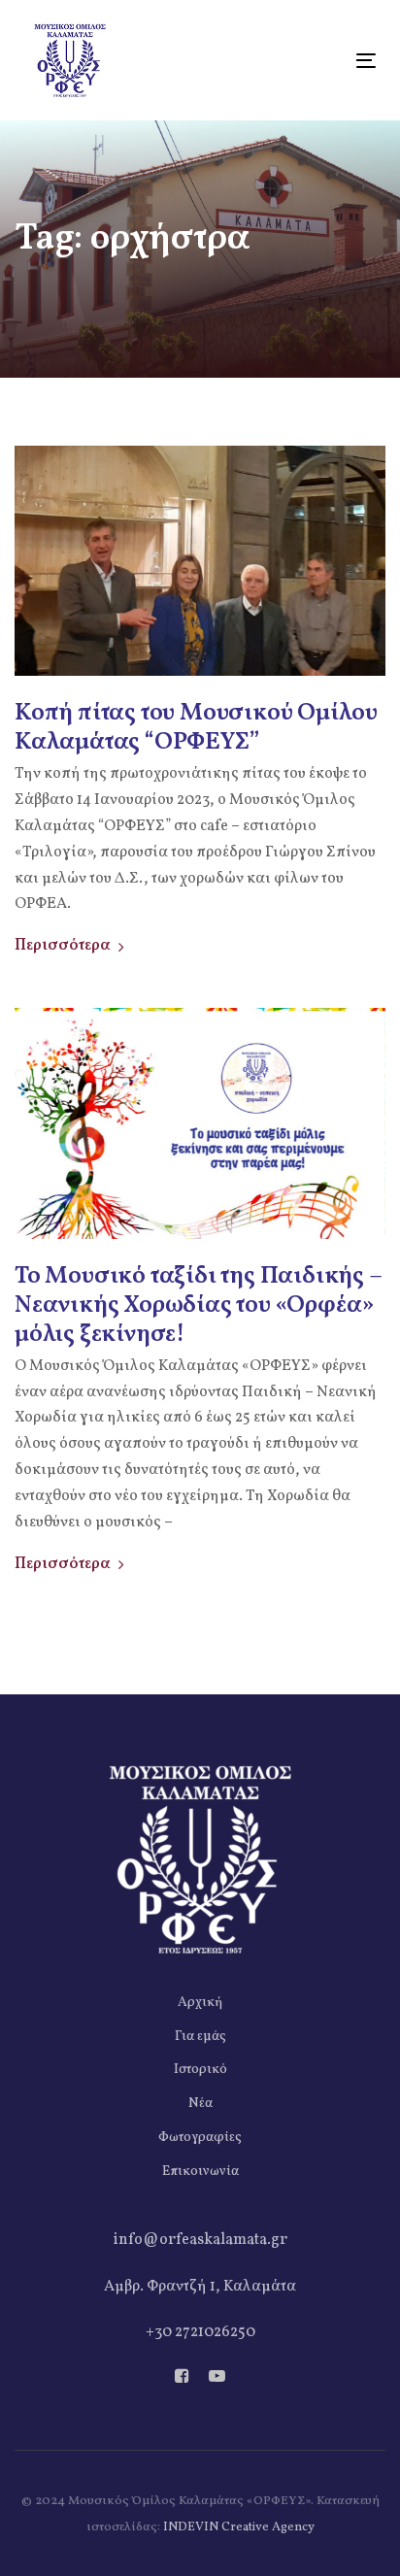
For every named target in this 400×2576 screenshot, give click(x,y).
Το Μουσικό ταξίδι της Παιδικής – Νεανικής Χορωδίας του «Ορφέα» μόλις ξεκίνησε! (198, 1306)
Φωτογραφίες (200, 2138)
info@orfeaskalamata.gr (200, 2240)
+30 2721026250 (200, 2332)
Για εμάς (200, 2037)
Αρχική (200, 2003)
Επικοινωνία (200, 2172)
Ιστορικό (200, 2070)
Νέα (200, 2104)
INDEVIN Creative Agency (239, 2527)
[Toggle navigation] (317, 61)
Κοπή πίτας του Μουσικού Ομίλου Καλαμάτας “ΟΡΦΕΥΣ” (196, 728)
